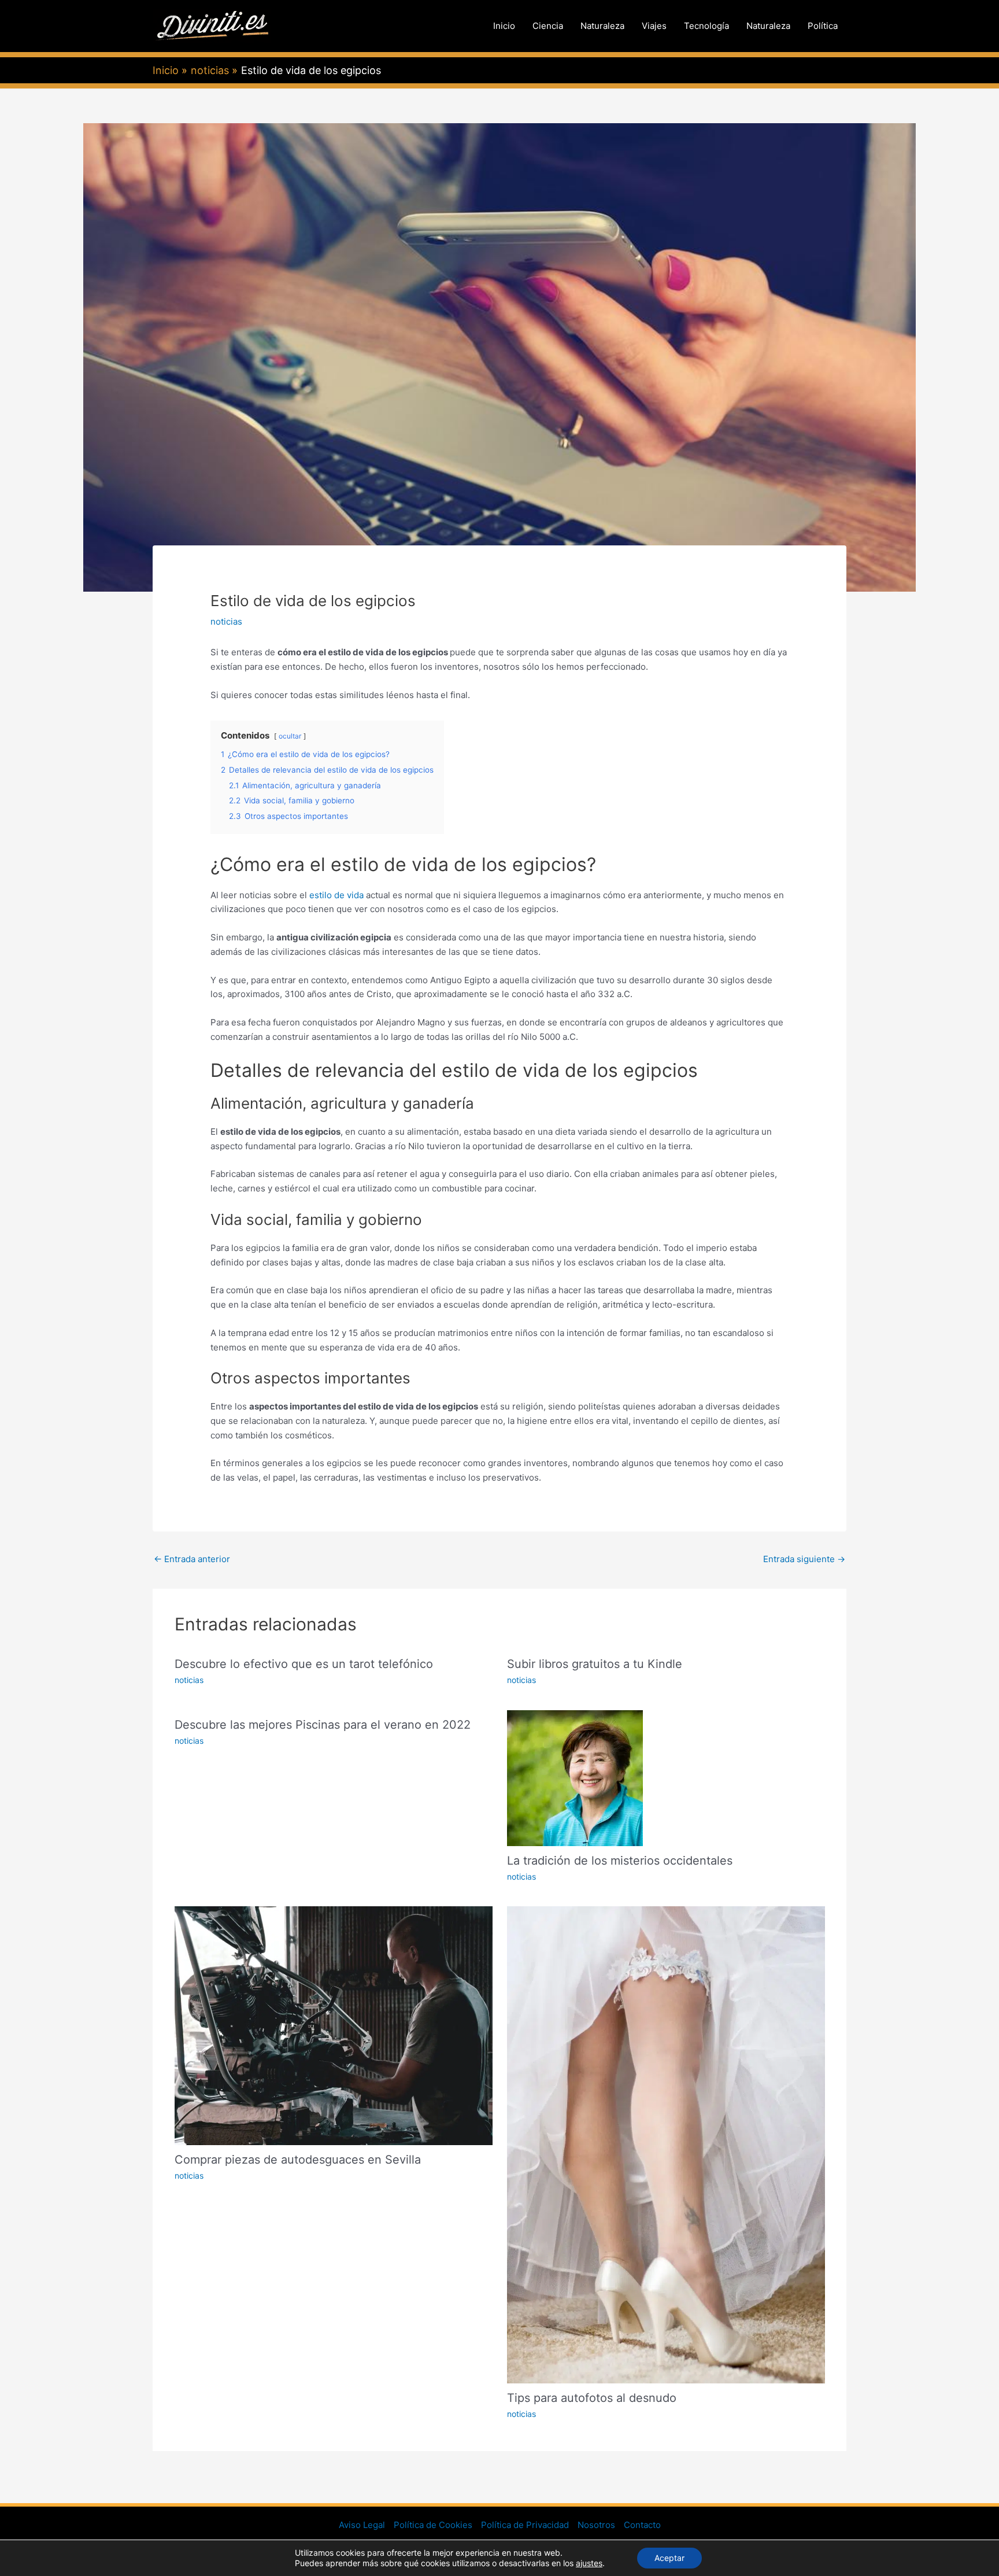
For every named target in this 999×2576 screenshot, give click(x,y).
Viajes (654, 26)
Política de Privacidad (525, 2525)
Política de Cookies (433, 2525)
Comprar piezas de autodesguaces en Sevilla (298, 2160)
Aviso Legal (362, 2525)
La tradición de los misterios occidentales (620, 1861)
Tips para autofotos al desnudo (592, 2398)
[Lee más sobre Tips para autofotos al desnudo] (666, 2144)
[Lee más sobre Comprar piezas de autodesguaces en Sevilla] (334, 2025)
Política (823, 26)
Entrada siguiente (804, 1559)
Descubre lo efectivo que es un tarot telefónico (304, 1664)
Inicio (504, 26)
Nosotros (596, 2525)
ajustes (589, 2563)
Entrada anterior (192, 1559)
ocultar (290, 736)
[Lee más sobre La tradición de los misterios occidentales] (575, 1777)
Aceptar (669, 2558)
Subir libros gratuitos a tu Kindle (595, 1664)
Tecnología (706, 26)
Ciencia (548, 26)
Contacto (642, 2525)
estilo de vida (336, 895)
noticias (226, 621)
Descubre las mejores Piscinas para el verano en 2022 (323, 1725)
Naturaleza (602, 26)
